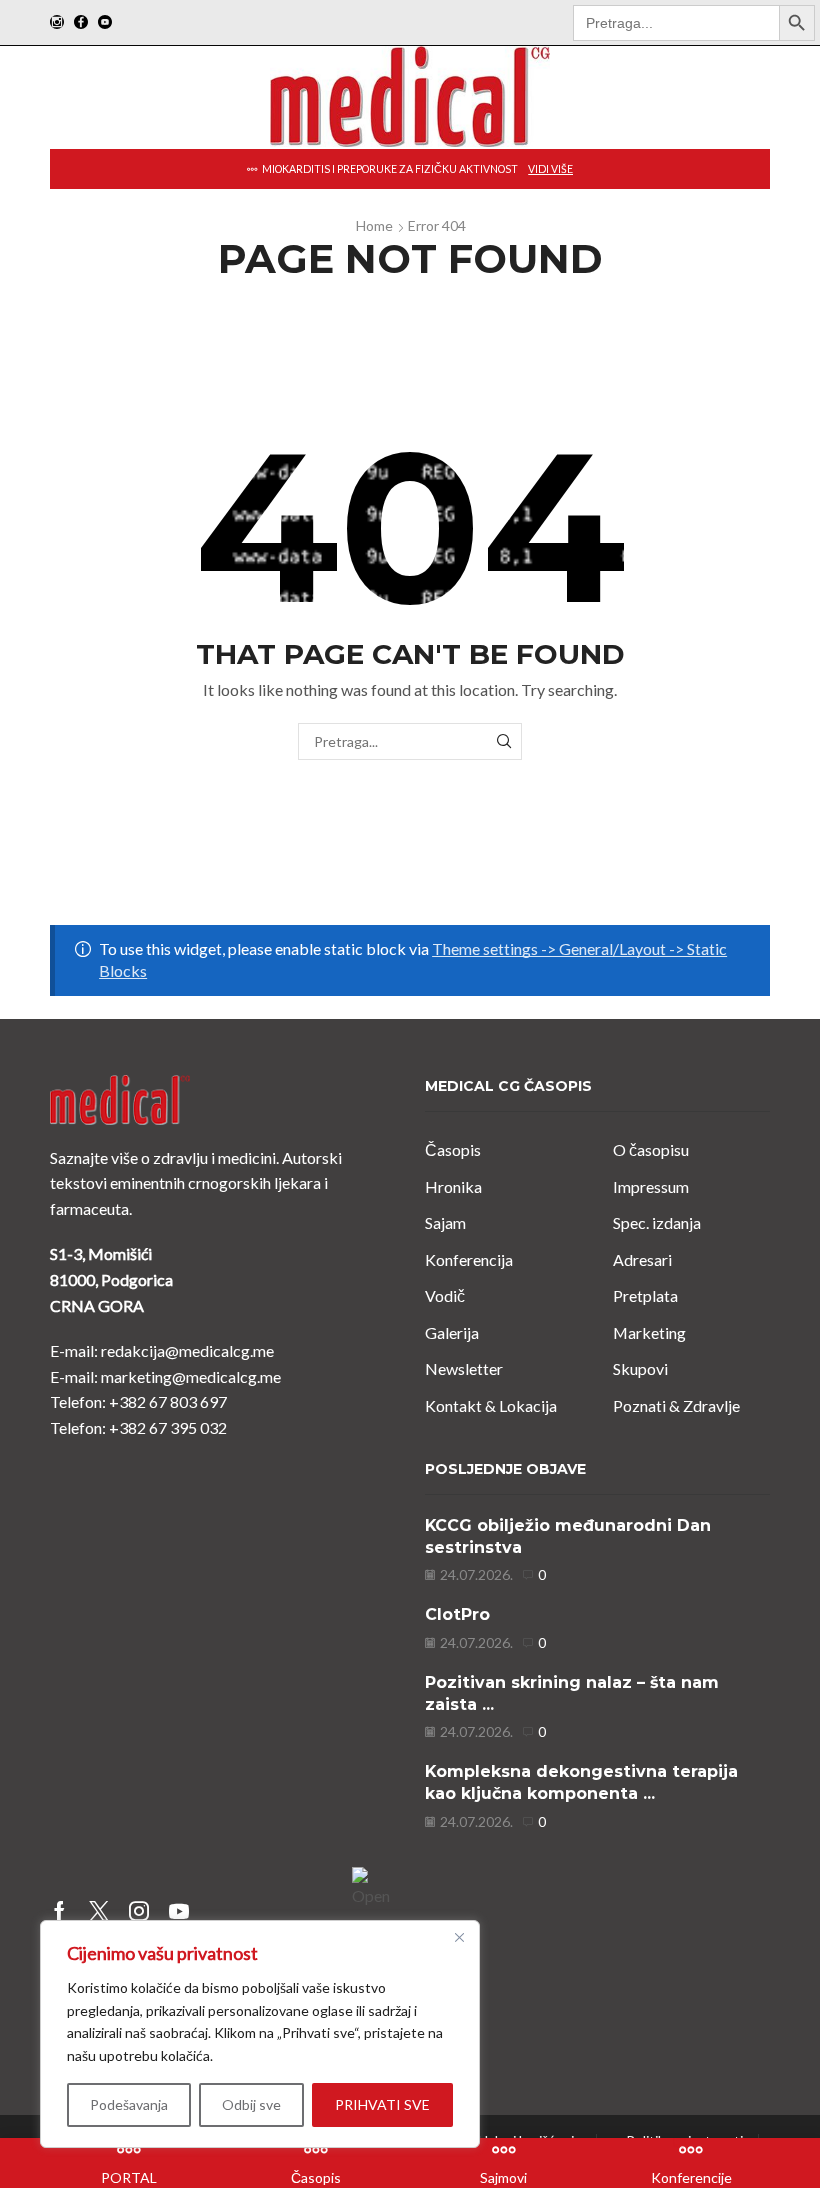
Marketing (649, 1332)
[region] (260, 2034)
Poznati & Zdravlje (676, 1405)
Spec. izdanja (657, 1222)
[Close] (459, 1937)
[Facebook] (81, 23)
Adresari (642, 1259)
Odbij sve (251, 2104)
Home (374, 225)
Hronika (453, 1186)
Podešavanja (129, 2104)
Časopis (453, 1149)
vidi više (550, 169)
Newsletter (464, 1368)
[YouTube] (105, 23)
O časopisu (651, 1149)
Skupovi (640, 1368)
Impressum (651, 1186)
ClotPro (457, 1614)
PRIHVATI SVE (382, 2104)
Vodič (445, 1295)
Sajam (445, 1222)
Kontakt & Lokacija (491, 1405)
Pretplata (645, 1295)
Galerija (452, 1332)
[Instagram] (57, 23)
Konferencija (469, 1259)
